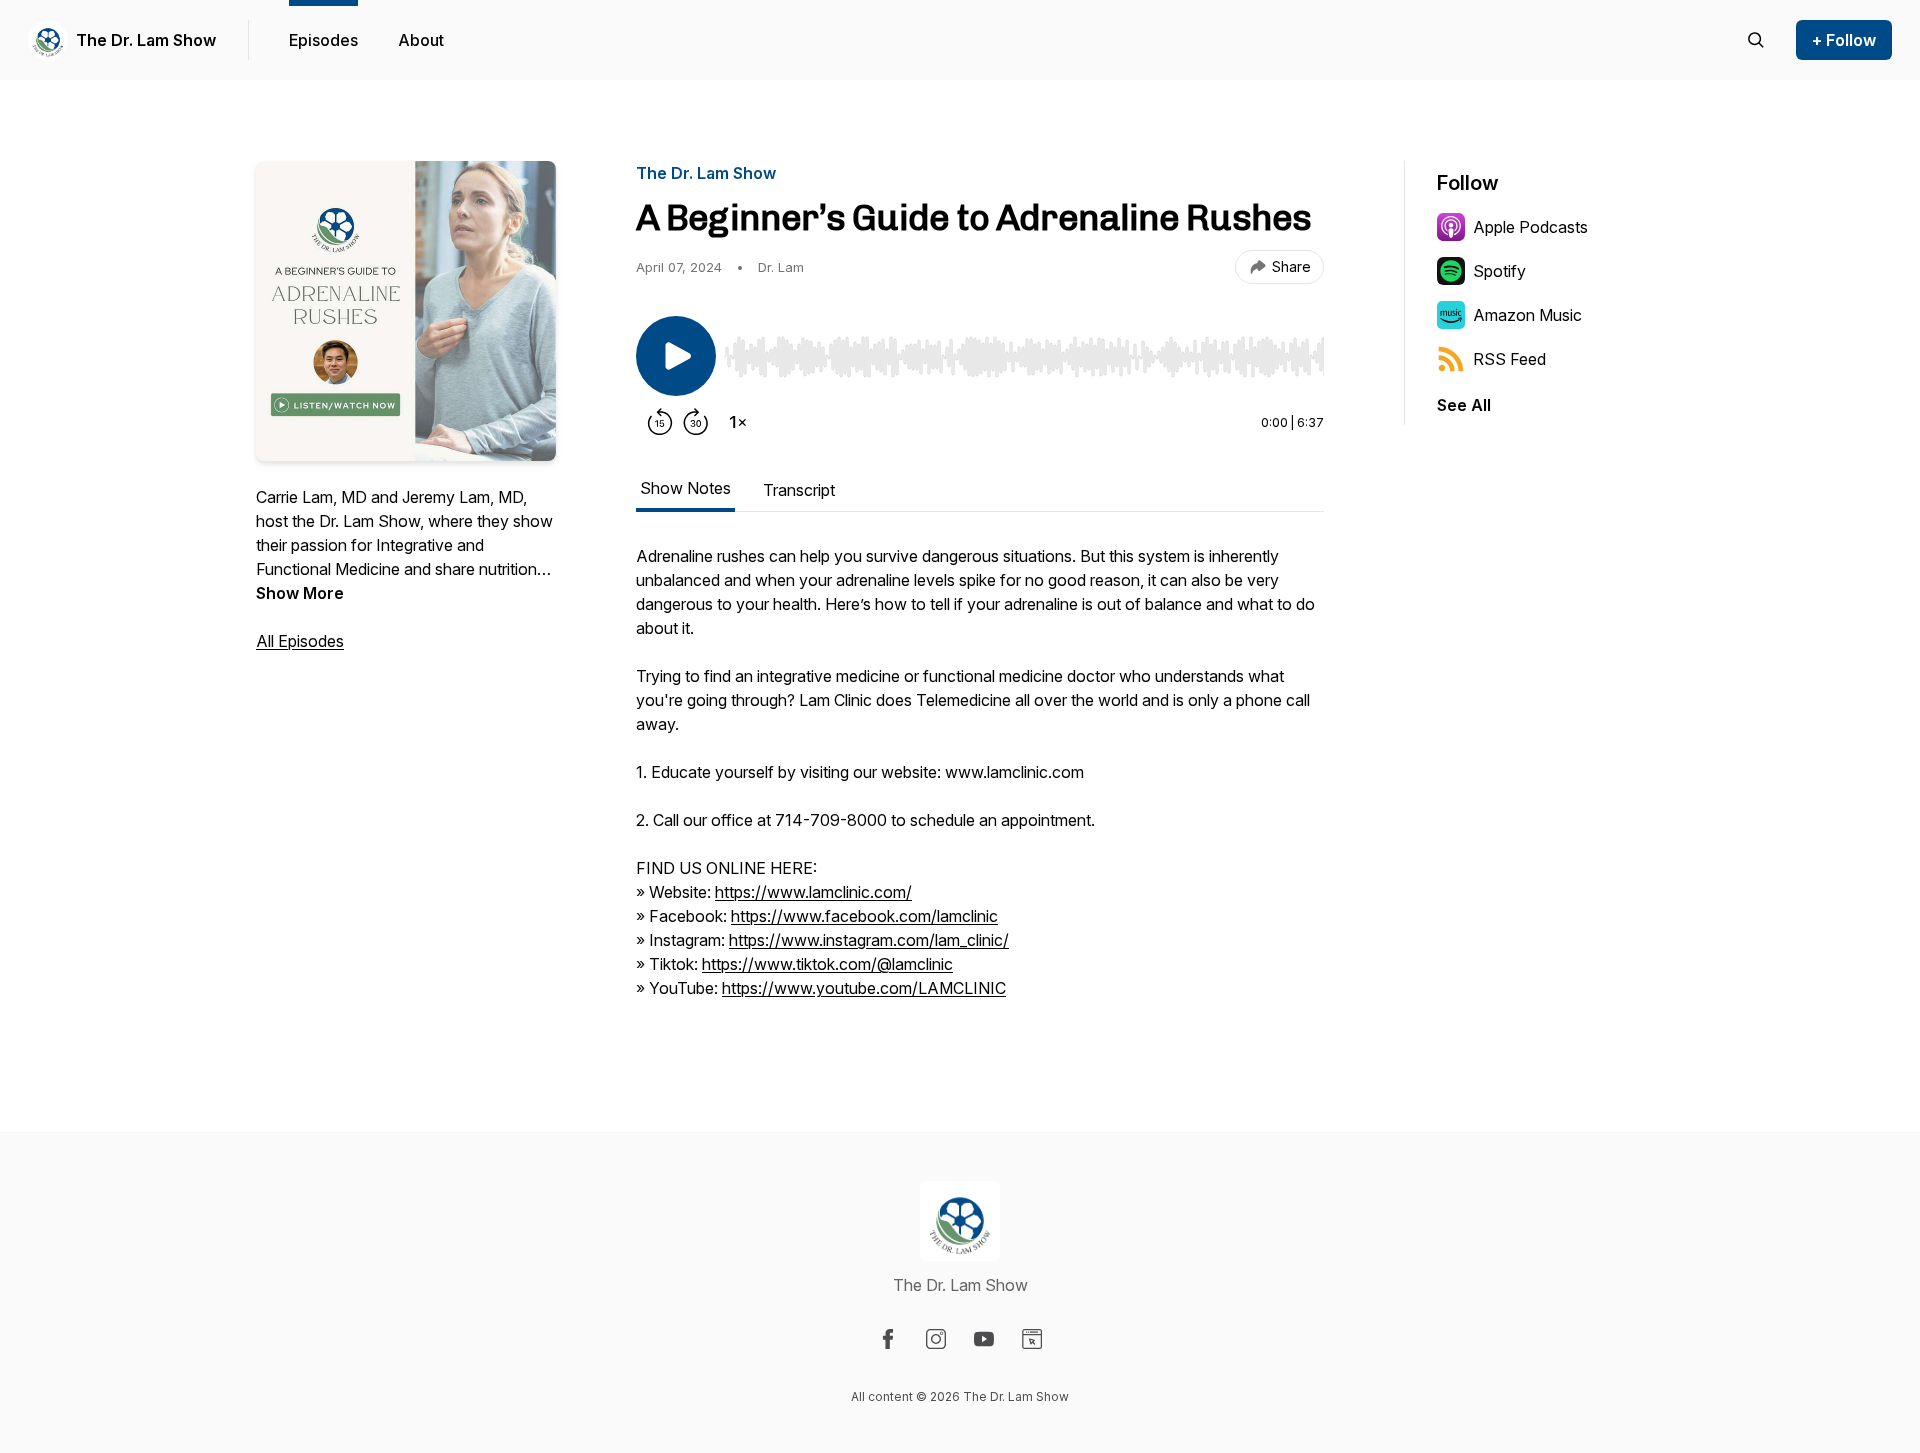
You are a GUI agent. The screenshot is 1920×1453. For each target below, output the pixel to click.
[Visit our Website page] (1032, 1339)
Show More (300, 593)
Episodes (323, 40)
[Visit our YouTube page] (984, 1339)
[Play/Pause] (676, 356)
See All (1464, 405)
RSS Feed (1509, 359)
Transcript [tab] (799, 490)
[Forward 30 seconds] (696, 422)
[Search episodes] (1756, 40)
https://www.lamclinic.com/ (813, 892)
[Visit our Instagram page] (936, 1339)
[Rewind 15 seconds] (660, 422)
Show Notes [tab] (685, 488)
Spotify (1499, 271)
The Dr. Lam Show (146, 40)
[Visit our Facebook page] (888, 1339)
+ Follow (1844, 40)
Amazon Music (1527, 315)
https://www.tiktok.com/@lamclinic (827, 964)
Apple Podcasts (1530, 227)
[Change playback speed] (738, 422)
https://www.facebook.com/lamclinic (864, 916)
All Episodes (300, 641)
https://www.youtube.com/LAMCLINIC (864, 988)
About (421, 40)
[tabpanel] (980, 782)
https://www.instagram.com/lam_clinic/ (869, 940)
